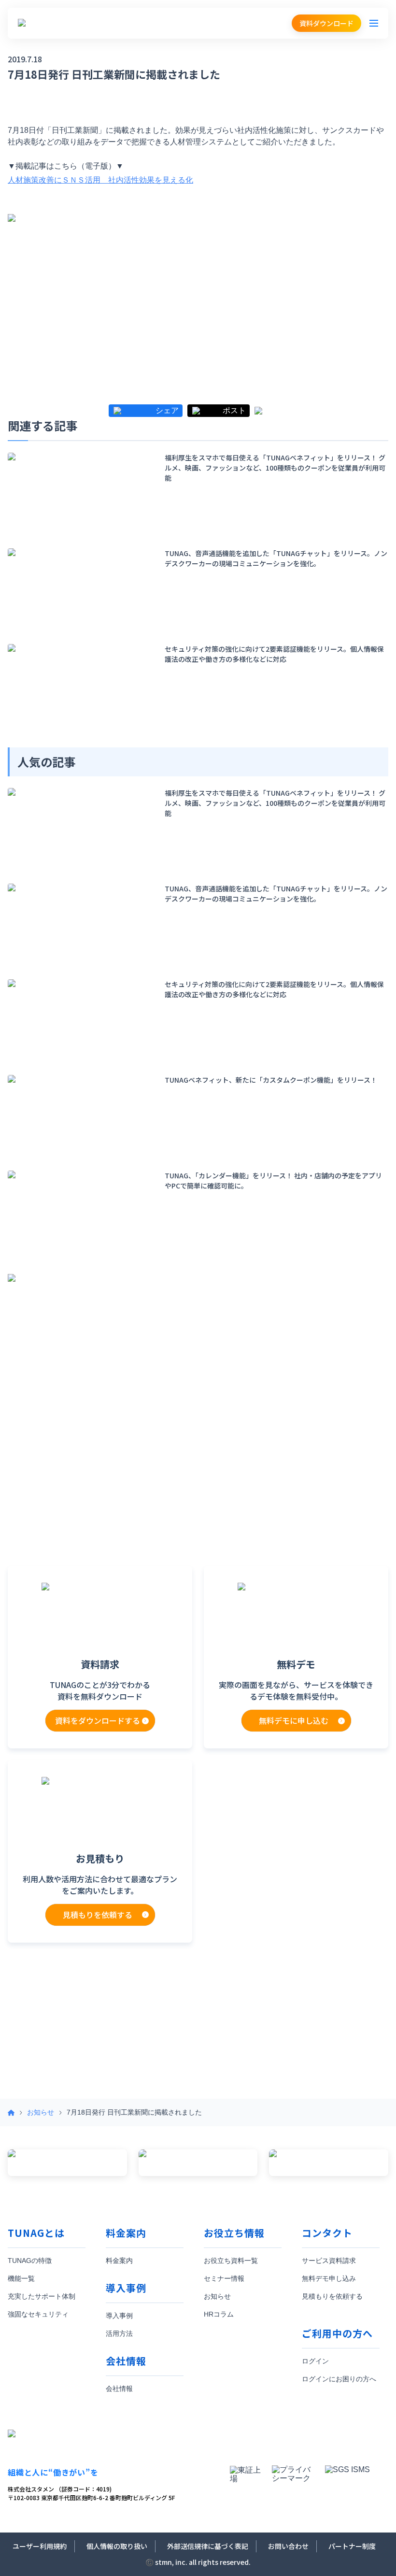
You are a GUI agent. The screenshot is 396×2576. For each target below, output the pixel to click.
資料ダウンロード (326, 23)
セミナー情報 (224, 2278)
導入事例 (119, 2316)
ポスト (234, 411)
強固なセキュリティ (38, 2314)
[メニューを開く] (374, 23)
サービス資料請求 (329, 2261)
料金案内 (119, 2261)
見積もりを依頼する (332, 2296)
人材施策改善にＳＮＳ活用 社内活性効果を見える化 (100, 180)
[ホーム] (11, 2113)
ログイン (315, 2361)
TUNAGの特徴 (30, 2261)
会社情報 (119, 2389)
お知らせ (41, 2112)
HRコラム (219, 2314)
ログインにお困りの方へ (339, 2379)
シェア (167, 411)
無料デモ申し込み (329, 2278)
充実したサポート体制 (42, 2296)
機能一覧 (21, 2278)
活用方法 (119, 2333)
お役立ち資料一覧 (231, 2261)
